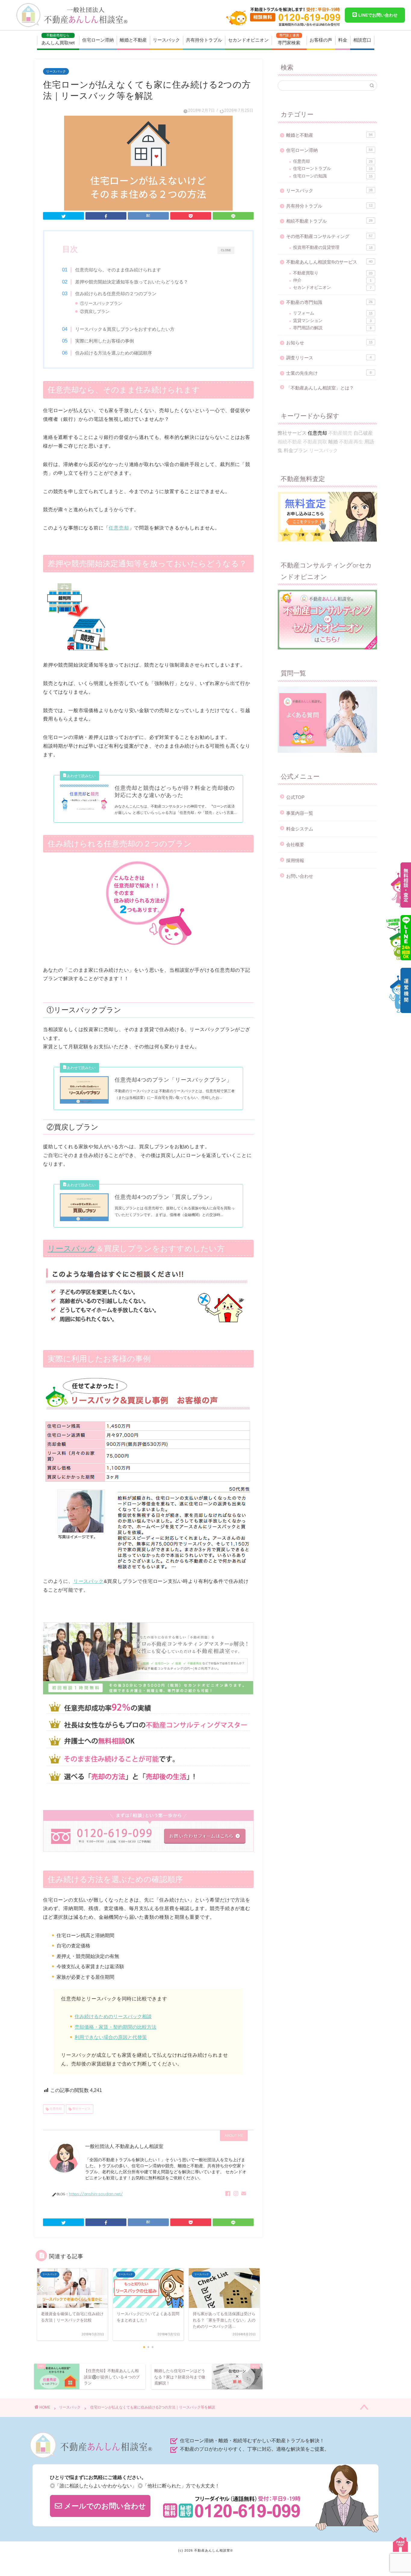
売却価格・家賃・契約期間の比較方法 (116, 2027)
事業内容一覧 (300, 813)
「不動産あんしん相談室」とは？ (320, 388)
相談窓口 (362, 40)
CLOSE (226, 250)
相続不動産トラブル (329, 221)
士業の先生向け (329, 373)
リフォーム (333, 313)
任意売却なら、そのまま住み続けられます (118, 270)
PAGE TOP (400, 2544)
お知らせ (329, 343)
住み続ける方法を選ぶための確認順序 (114, 353)
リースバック (166, 40)
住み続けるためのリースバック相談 (113, 2016)
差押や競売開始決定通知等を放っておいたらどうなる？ (132, 282)
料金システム (300, 829)
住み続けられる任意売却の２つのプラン (116, 294)
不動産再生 (351, 442)
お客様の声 (321, 40)
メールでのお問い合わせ (104, 2506)
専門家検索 (289, 39)
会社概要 (295, 844)
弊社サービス (81, 2109)
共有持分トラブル (204, 40)
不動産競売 (340, 433)
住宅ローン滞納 (98, 40)
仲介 (332, 280)
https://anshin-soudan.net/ (96, 2194)
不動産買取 (315, 442)
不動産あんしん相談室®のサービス (329, 262)
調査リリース (329, 358)
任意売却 (119, 528)
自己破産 (363, 433)
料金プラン (296, 450)
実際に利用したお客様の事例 (105, 341)
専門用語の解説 (332, 328)
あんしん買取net (58, 39)
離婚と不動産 (133, 40)
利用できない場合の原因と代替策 (111, 2037)
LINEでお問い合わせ (377, 15)
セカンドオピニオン (248, 40)
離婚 (333, 442)
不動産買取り (333, 273)
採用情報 (295, 860)
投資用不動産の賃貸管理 (333, 247)
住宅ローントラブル (333, 169)
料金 (343, 40)
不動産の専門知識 (329, 302)
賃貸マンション (332, 321)
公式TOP (295, 797)
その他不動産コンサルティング (329, 236)
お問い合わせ (300, 876)
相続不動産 (290, 442)
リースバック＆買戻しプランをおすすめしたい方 (125, 329)
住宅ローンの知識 (333, 176)
